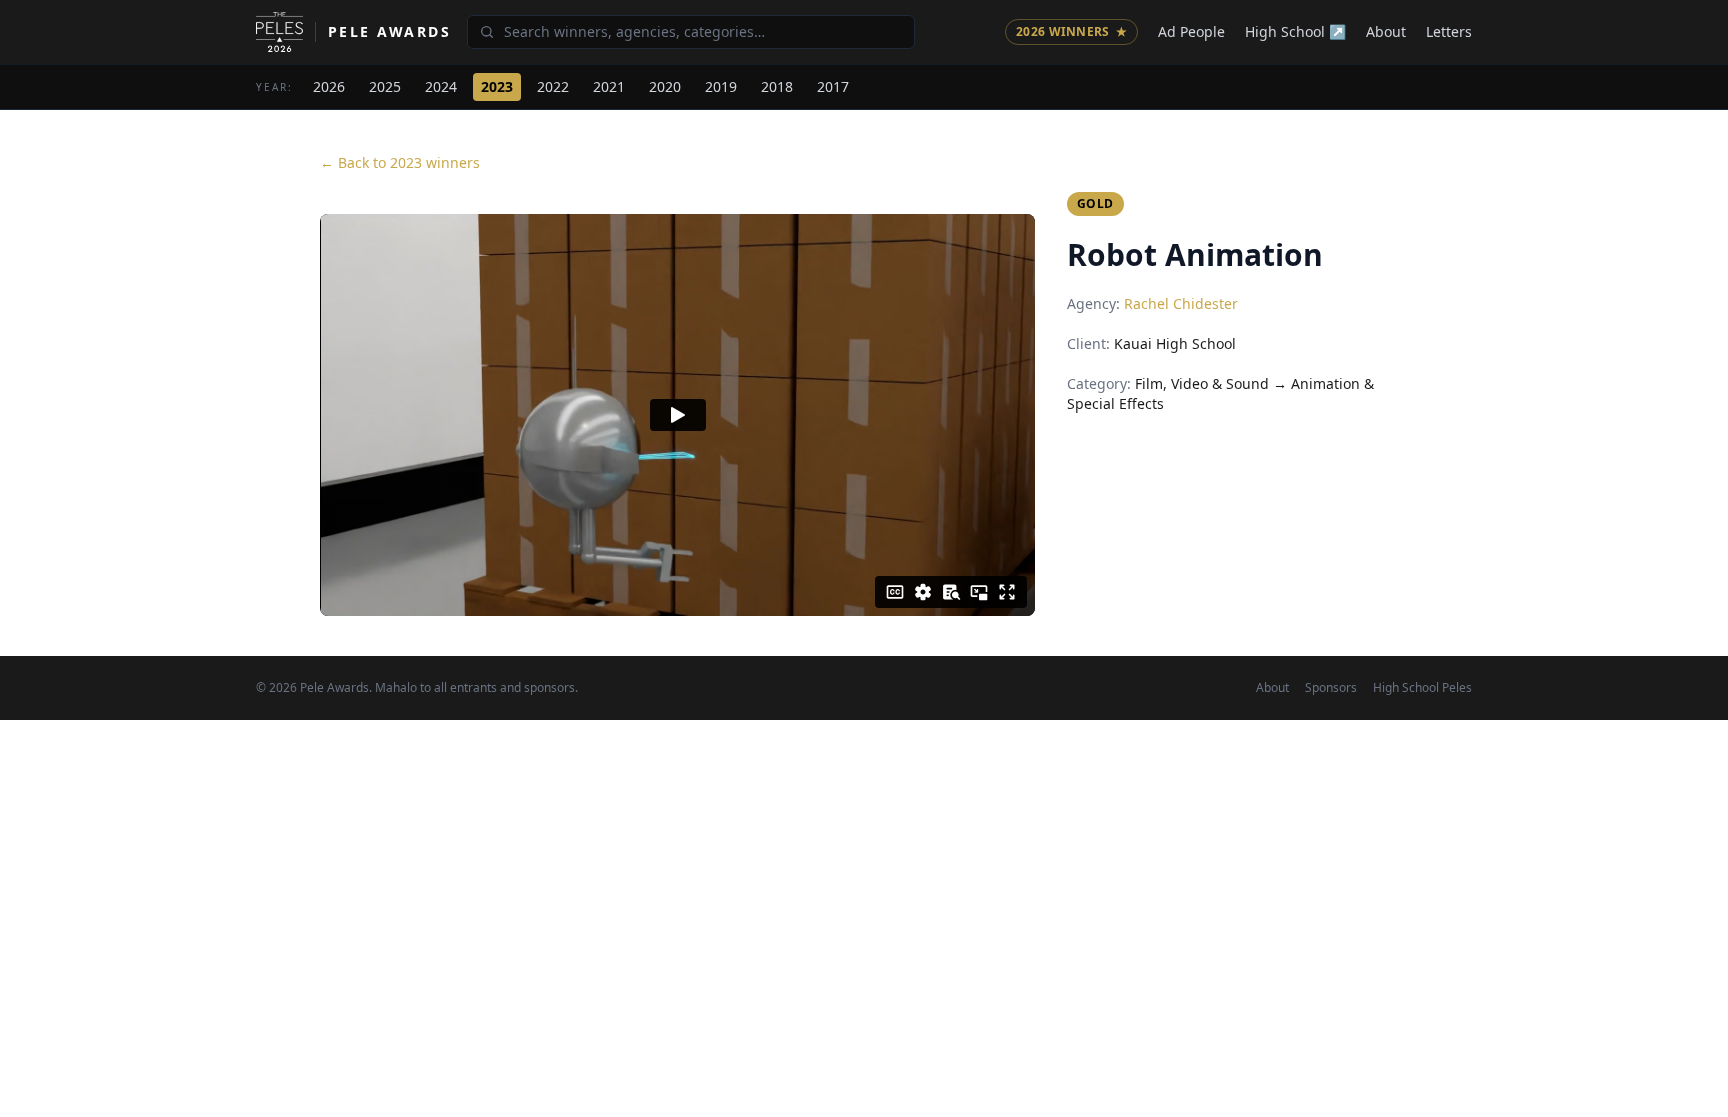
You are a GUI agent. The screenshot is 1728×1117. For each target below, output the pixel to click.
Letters (1449, 31)
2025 (385, 86)
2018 (777, 86)
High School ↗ (1295, 31)
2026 (329, 86)
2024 (441, 86)
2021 (609, 86)
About (1386, 31)
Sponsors (1331, 688)
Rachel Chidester (1181, 303)
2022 (553, 86)
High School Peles (1422, 688)
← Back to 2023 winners (400, 162)
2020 (665, 86)
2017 (833, 86)
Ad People (1191, 31)
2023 (497, 86)
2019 (721, 86)
